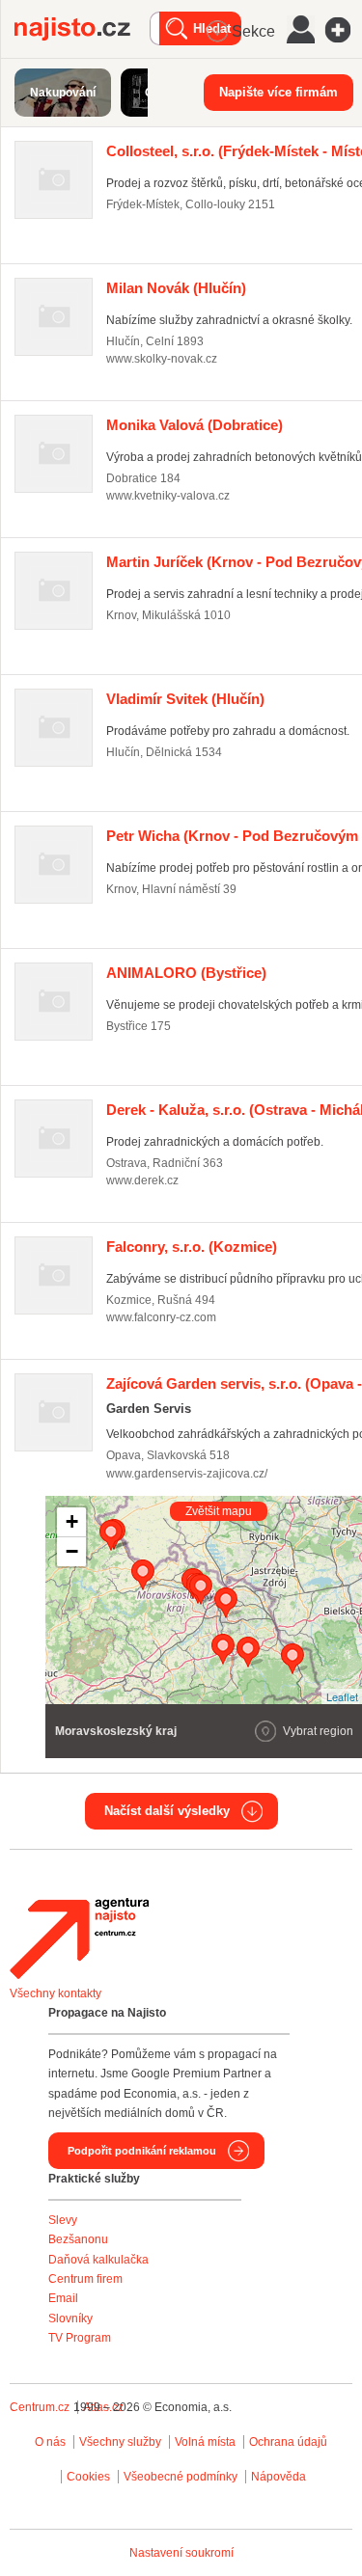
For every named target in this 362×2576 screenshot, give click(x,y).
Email (63, 2298)
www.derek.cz (142, 1180)
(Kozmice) (192, 1247)
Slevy (63, 2220)
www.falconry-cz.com (161, 1317)
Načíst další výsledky (167, 1811)
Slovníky (70, 2318)
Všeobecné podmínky (181, 2477)
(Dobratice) (195, 425)
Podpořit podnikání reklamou (142, 2151)
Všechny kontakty (56, 1993)
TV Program (80, 2338)
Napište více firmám (278, 92)
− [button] (72, 1551)
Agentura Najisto (79, 1939)
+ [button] (72, 1521)
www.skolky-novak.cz (162, 359)
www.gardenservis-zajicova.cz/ (187, 1474)
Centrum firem (85, 2279)
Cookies (88, 2477)
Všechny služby (122, 2442)
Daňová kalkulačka (98, 2260)
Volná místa (205, 2442)
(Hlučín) (176, 288)
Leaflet (342, 1696)
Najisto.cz (82, 29)
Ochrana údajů (288, 2442)
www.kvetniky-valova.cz (168, 496)
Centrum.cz (40, 2407)
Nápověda (278, 2477)
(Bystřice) (186, 973)
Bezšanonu (78, 2239)
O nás (50, 2442)
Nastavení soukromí (181, 2553)
